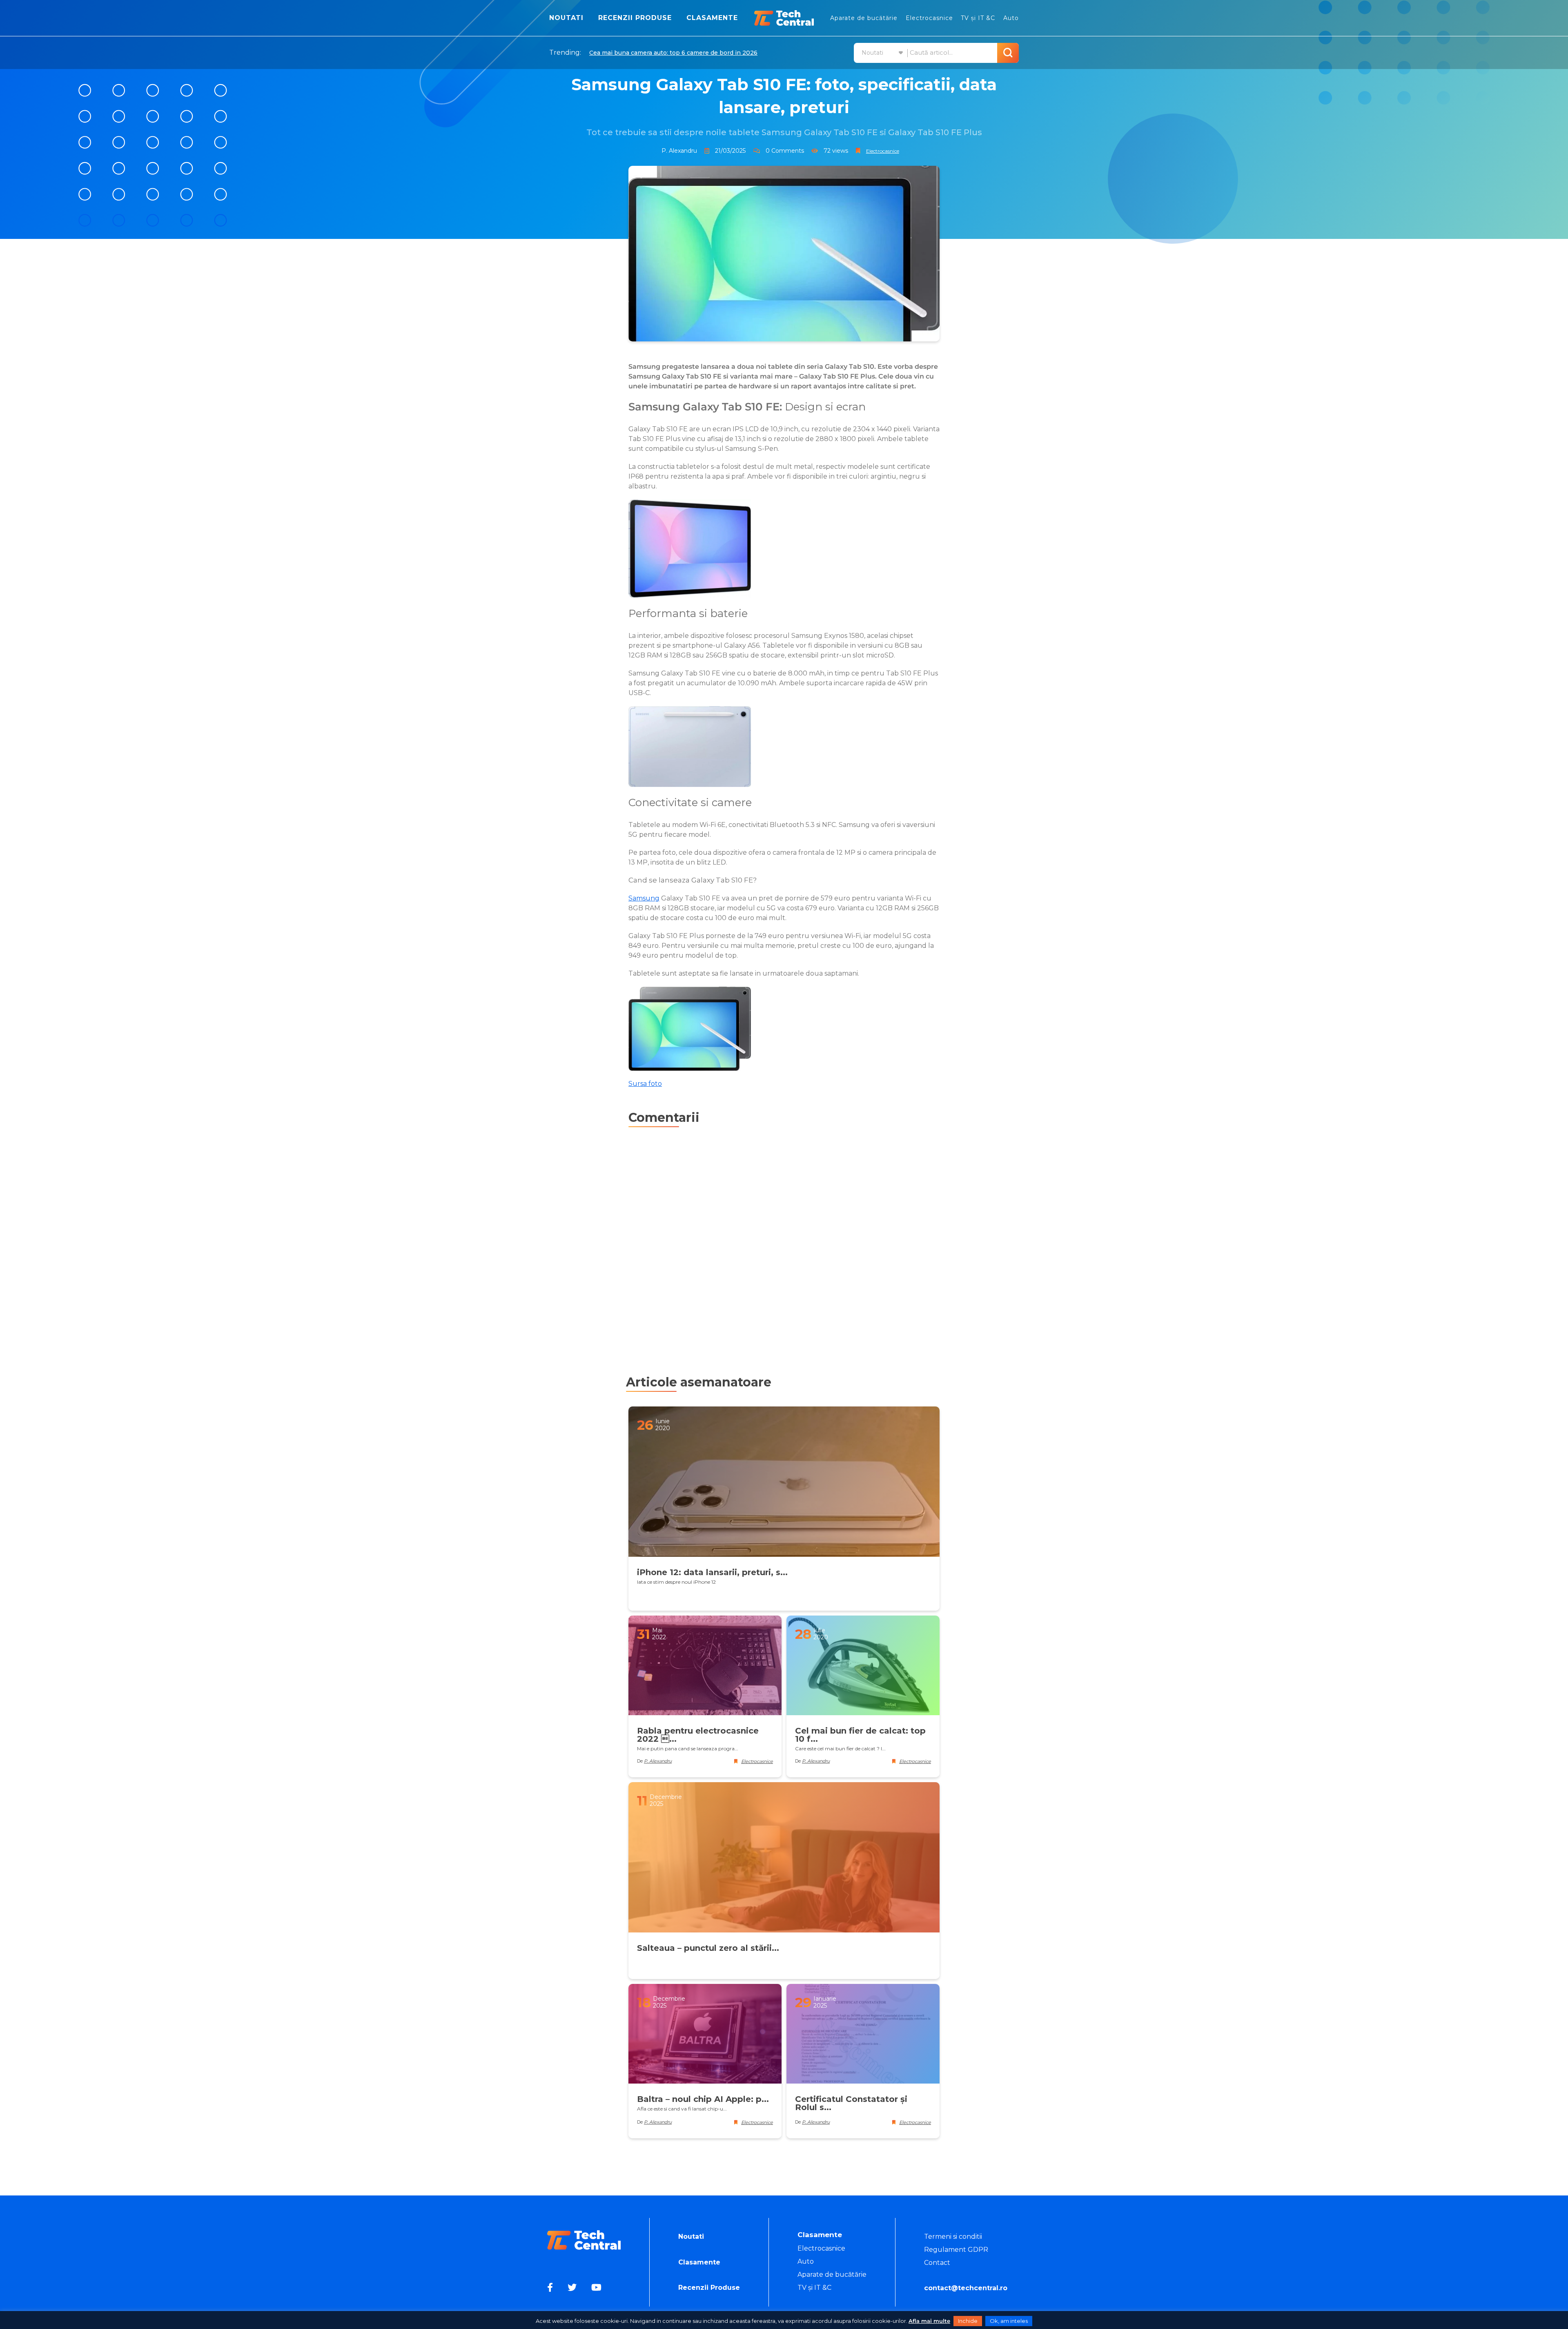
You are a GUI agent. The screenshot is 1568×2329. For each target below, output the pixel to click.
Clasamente (712, 18)
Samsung (644, 898)
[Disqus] (784, 1241)
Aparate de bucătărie (864, 18)
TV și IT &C (978, 18)
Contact (937, 2263)
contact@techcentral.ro (966, 2288)
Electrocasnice (929, 18)
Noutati (566, 18)
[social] (551, 2288)
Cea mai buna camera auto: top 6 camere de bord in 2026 (673, 53)
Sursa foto (645, 1084)
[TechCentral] (784, 18)
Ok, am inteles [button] (1009, 2321)
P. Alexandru (679, 151)
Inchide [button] (968, 2321)
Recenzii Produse (635, 18)
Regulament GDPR (956, 2250)
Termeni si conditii (953, 2237)
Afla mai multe (929, 2321)
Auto (1011, 18)
